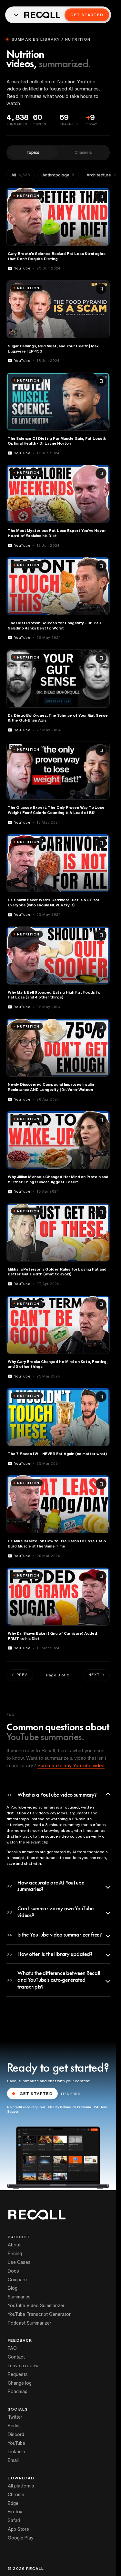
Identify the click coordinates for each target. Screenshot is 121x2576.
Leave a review (23, 2366)
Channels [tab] (83, 152)
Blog (13, 2288)
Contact (16, 2357)
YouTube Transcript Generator (39, 2314)
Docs (13, 2271)
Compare (17, 2280)
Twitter (15, 2417)
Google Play (21, 2538)
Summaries (19, 2297)
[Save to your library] (101, 196)
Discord (16, 2434)
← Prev (20, 1675)
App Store (18, 2529)
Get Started (87, 15)
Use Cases (19, 2262)
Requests (18, 2374)
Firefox (15, 2512)
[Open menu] (16, 15)
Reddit (14, 2426)
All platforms (21, 2486)
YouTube (16, 2443)
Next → (96, 1675)
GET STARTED (36, 2093)
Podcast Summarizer (30, 2323)
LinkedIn (16, 2452)
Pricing (15, 2254)
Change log (20, 2383)
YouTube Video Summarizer (36, 2306)
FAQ (12, 2348)
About (14, 2245)
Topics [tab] (33, 152)
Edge (13, 2503)
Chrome (16, 2495)
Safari (14, 2520)
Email (13, 2460)
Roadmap (18, 2391)
